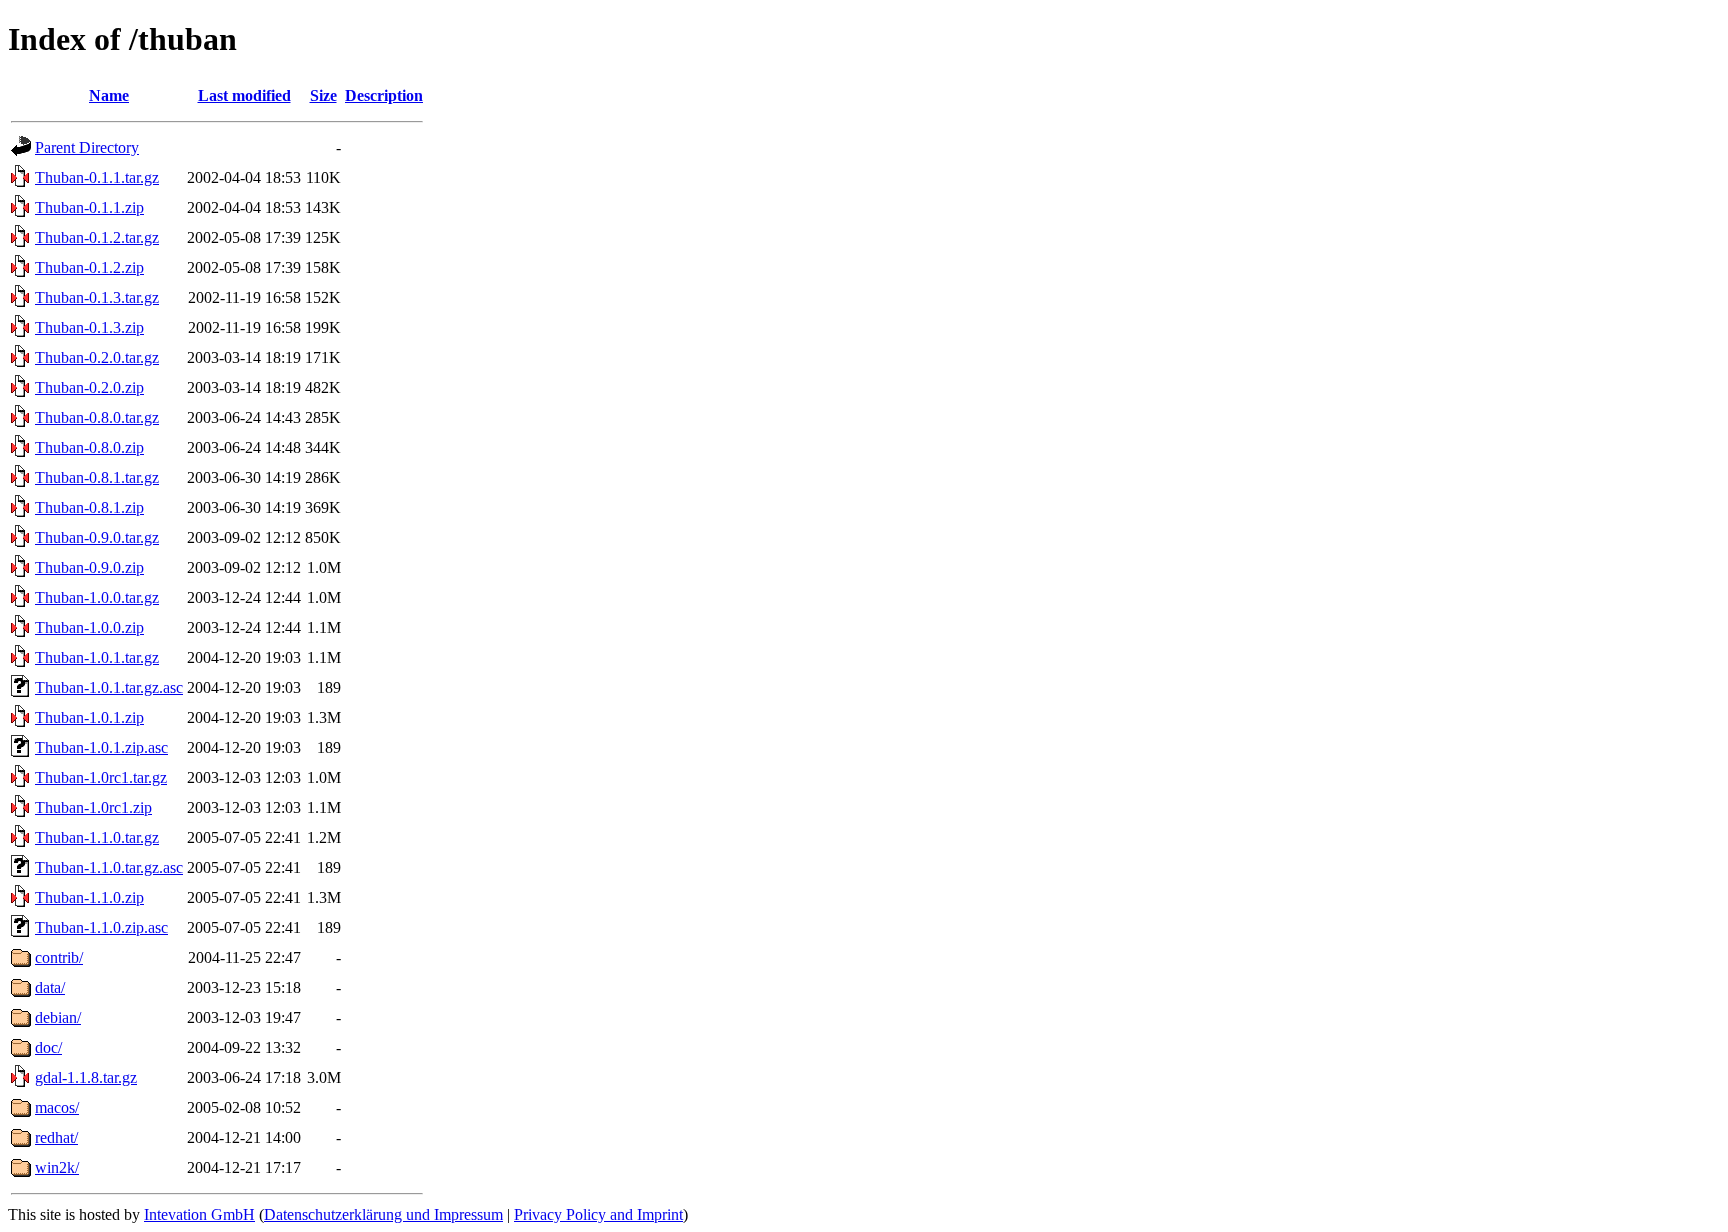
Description (384, 95)
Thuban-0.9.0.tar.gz (97, 537)
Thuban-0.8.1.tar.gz (97, 477)
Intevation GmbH (199, 1214)
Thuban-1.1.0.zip (89, 897)
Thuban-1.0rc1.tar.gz (101, 777)
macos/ (57, 1107)
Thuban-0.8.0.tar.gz (97, 417)
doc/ (48, 1047)
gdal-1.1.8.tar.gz (86, 1077)
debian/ (58, 1017)
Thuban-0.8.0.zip (89, 447)
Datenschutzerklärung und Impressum (383, 1214)
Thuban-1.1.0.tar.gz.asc (109, 867)
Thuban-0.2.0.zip (89, 387)
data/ (50, 987)
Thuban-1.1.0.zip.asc (101, 927)
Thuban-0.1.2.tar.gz (97, 237)
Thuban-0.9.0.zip (89, 567)
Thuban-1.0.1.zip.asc (101, 747)
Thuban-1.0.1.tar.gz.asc (109, 687)
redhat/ (56, 1137)
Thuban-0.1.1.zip (89, 207)
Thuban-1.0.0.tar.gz (97, 597)
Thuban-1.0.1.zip (89, 717)
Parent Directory (87, 147)
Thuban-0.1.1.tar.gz (97, 177)
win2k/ (57, 1167)
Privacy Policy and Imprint (598, 1214)
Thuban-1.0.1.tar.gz (97, 657)
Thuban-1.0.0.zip (89, 627)
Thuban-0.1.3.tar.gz (97, 297)
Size (323, 95)
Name (109, 95)
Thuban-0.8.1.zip (89, 507)
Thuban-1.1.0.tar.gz (97, 837)
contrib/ (59, 957)
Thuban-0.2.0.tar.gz (97, 357)
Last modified (244, 95)
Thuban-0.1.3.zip (89, 327)
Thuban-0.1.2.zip (89, 267)
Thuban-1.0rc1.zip (93, 807)
